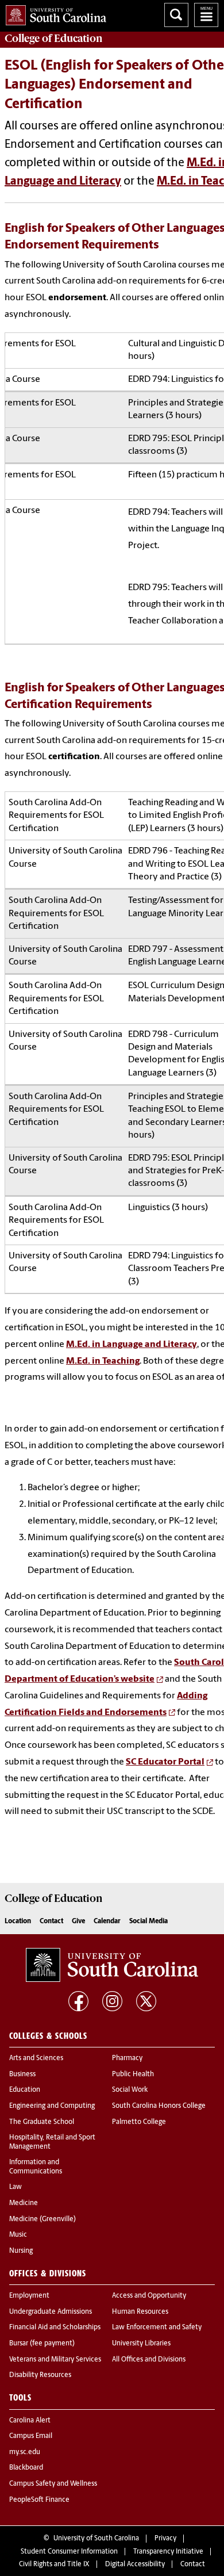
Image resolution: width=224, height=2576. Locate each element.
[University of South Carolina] (112, 1965)
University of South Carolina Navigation (206, 15)
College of (54, 39)
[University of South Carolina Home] (53, 13)
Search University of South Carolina (176, 15)
